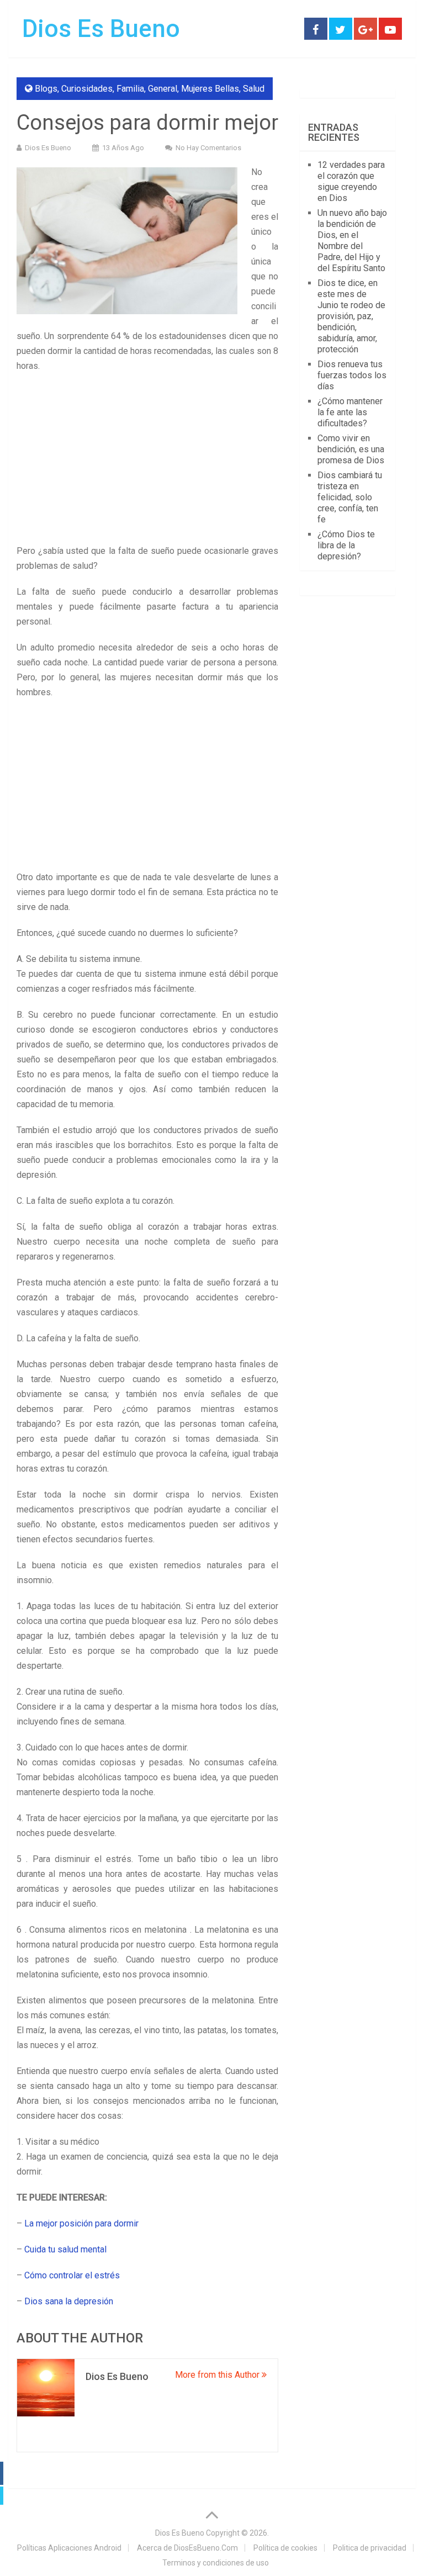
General (163, 89)
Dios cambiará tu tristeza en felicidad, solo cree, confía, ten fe (350, 497)
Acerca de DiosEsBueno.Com (187, 2548)
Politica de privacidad (370, 2548)
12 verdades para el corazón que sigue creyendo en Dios (351, 181)
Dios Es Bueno (101, 29)
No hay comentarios (208, 148)
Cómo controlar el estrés (72, 2275)
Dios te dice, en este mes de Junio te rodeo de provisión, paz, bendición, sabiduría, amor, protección (351, 316)
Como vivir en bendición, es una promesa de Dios (351, 449)
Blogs (46, 89)
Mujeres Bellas (210, 89)
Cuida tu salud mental (65, 2249)
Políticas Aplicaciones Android (69, 2548)
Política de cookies (285, 2548)
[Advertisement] (147, 462)
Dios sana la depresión (69, 2301)
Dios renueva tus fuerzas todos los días (352, 375)
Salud (254, 89)
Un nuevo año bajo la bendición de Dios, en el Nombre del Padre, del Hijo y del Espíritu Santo (352, 240)
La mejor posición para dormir (81, 2223)
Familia (130, 89)
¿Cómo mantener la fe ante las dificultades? (350, 412)
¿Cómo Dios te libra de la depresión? (346, 545)
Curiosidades (87, 89)
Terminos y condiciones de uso (216, 2563)
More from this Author (218, 2375)
